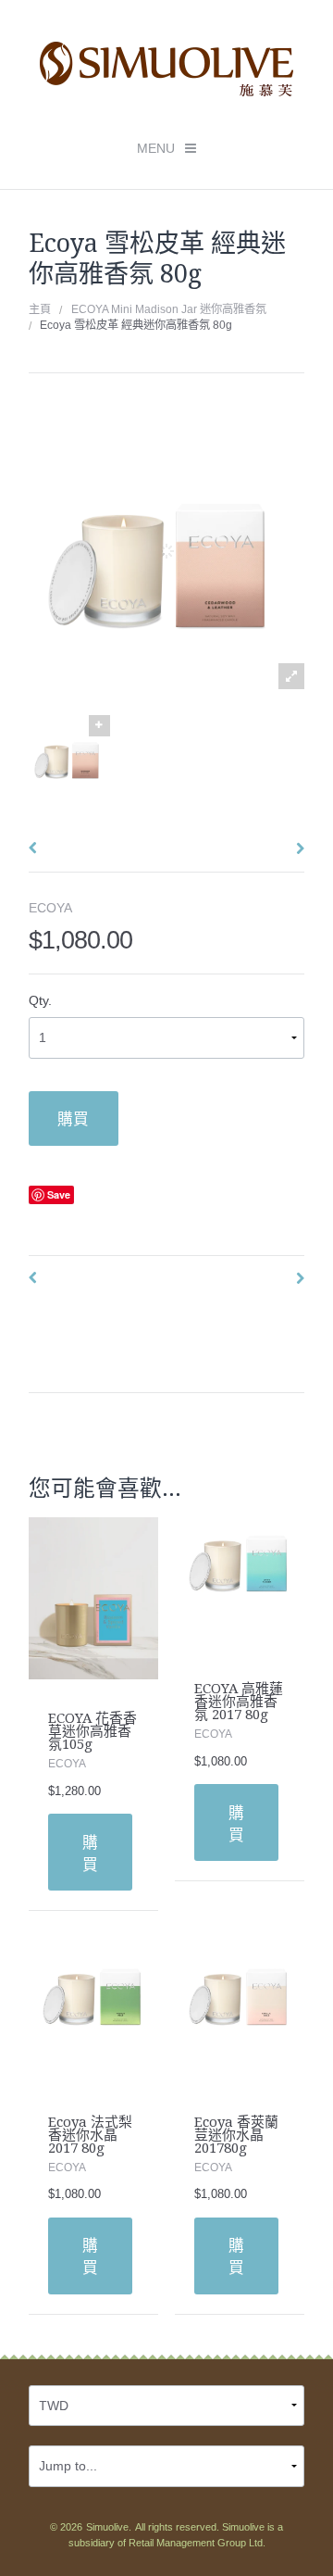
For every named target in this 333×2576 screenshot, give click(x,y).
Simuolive (107, 2527)
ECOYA (50, 908)
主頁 (40, 309)
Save (59, 1194)
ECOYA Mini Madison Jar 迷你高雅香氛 (169, 309)
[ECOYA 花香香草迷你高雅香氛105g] (94, 1597)
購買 (73, 1118)
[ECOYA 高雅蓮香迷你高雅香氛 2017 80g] (240, 1582)
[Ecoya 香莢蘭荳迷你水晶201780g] (240, 2016)
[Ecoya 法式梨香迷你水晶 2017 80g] (94, 2016)
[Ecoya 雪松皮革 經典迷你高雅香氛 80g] (69, 756)
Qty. (40, 1000)
